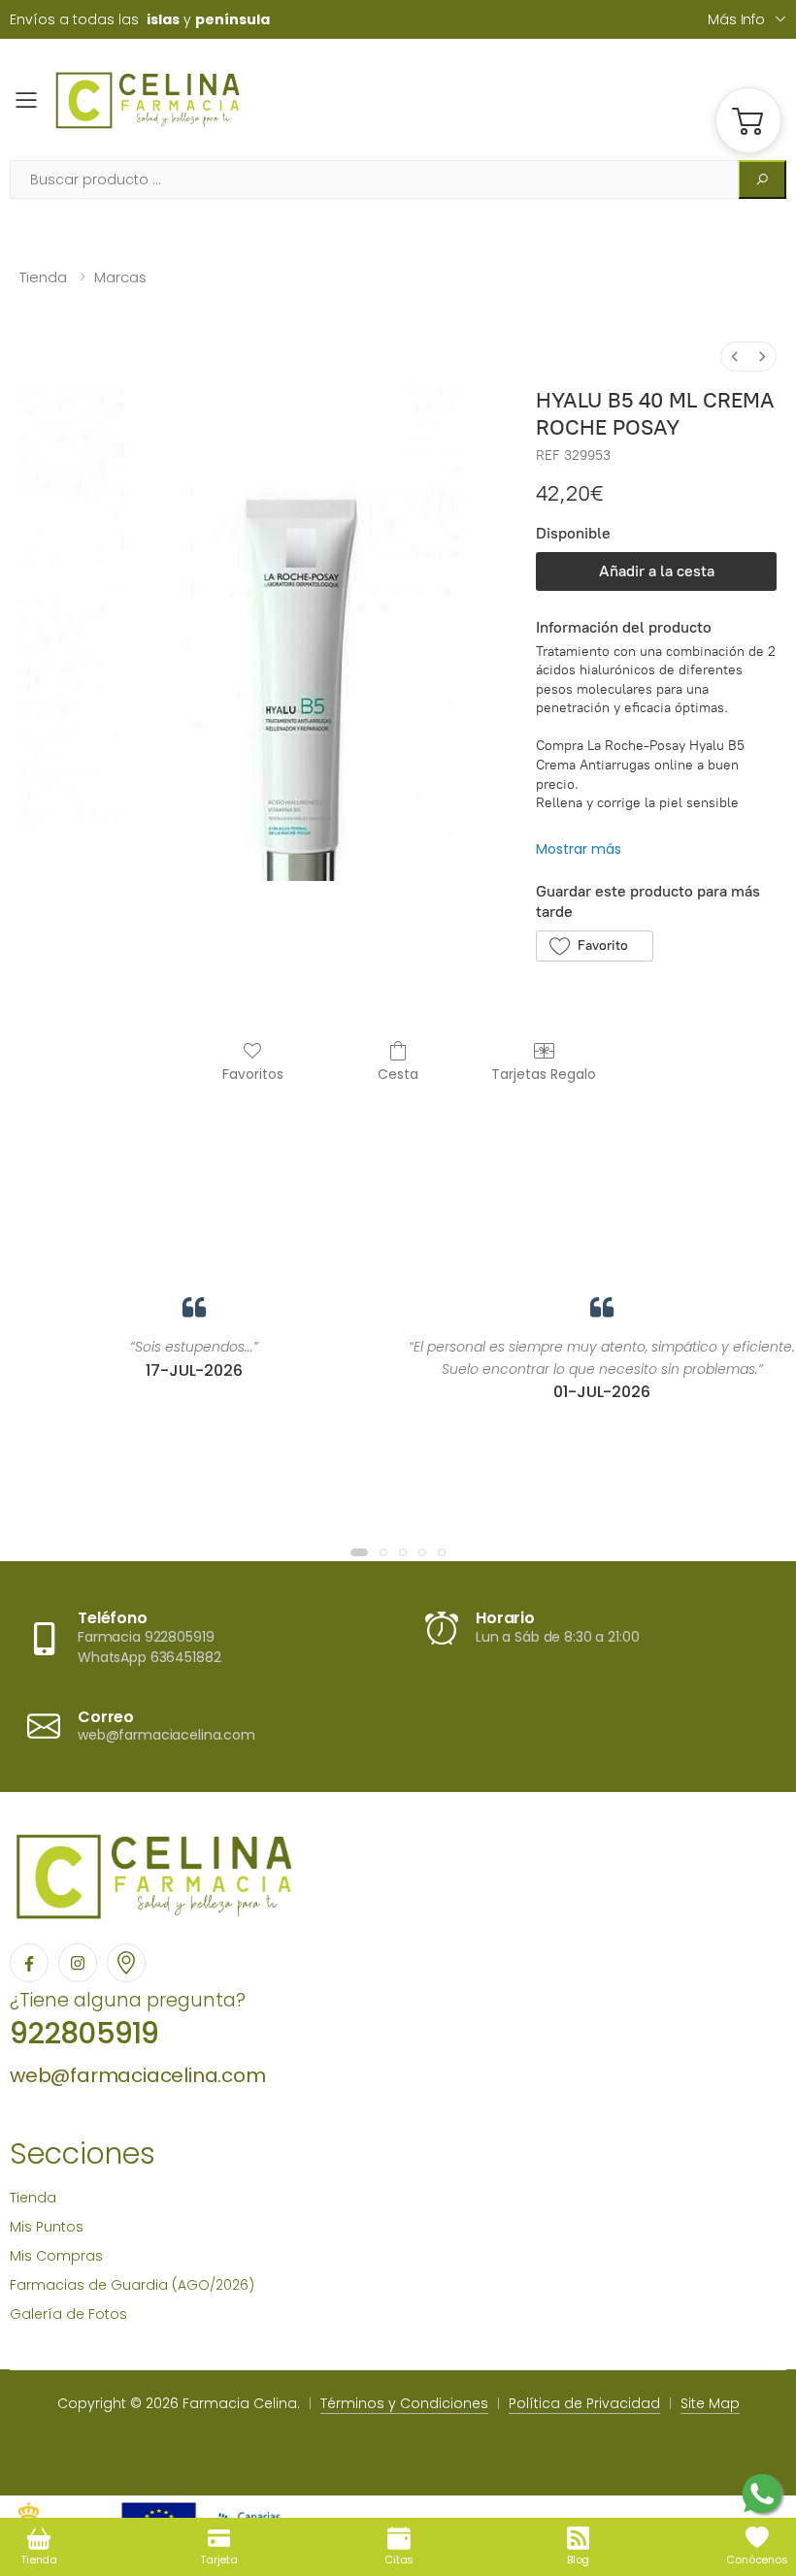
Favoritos (253, 1074)
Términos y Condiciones (404, 2403)
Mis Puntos (47, 2227)
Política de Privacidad (584, 2403)
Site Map (710, 2403)
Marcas (120, 277)
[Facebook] (29, 1963)
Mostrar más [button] (579, 849)
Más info (736, 19)
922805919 (84, 2033)
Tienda (43, 277)
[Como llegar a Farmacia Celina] (126, 1963)
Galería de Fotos (68, 2314)
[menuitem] (735, 357)
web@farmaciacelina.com (138, 2075)
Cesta (398, 1074)
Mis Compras (56, 2256)
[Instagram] (78, 1963)
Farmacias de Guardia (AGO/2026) (132, 2285)
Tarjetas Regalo (544, 1074)
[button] (748, 120)
